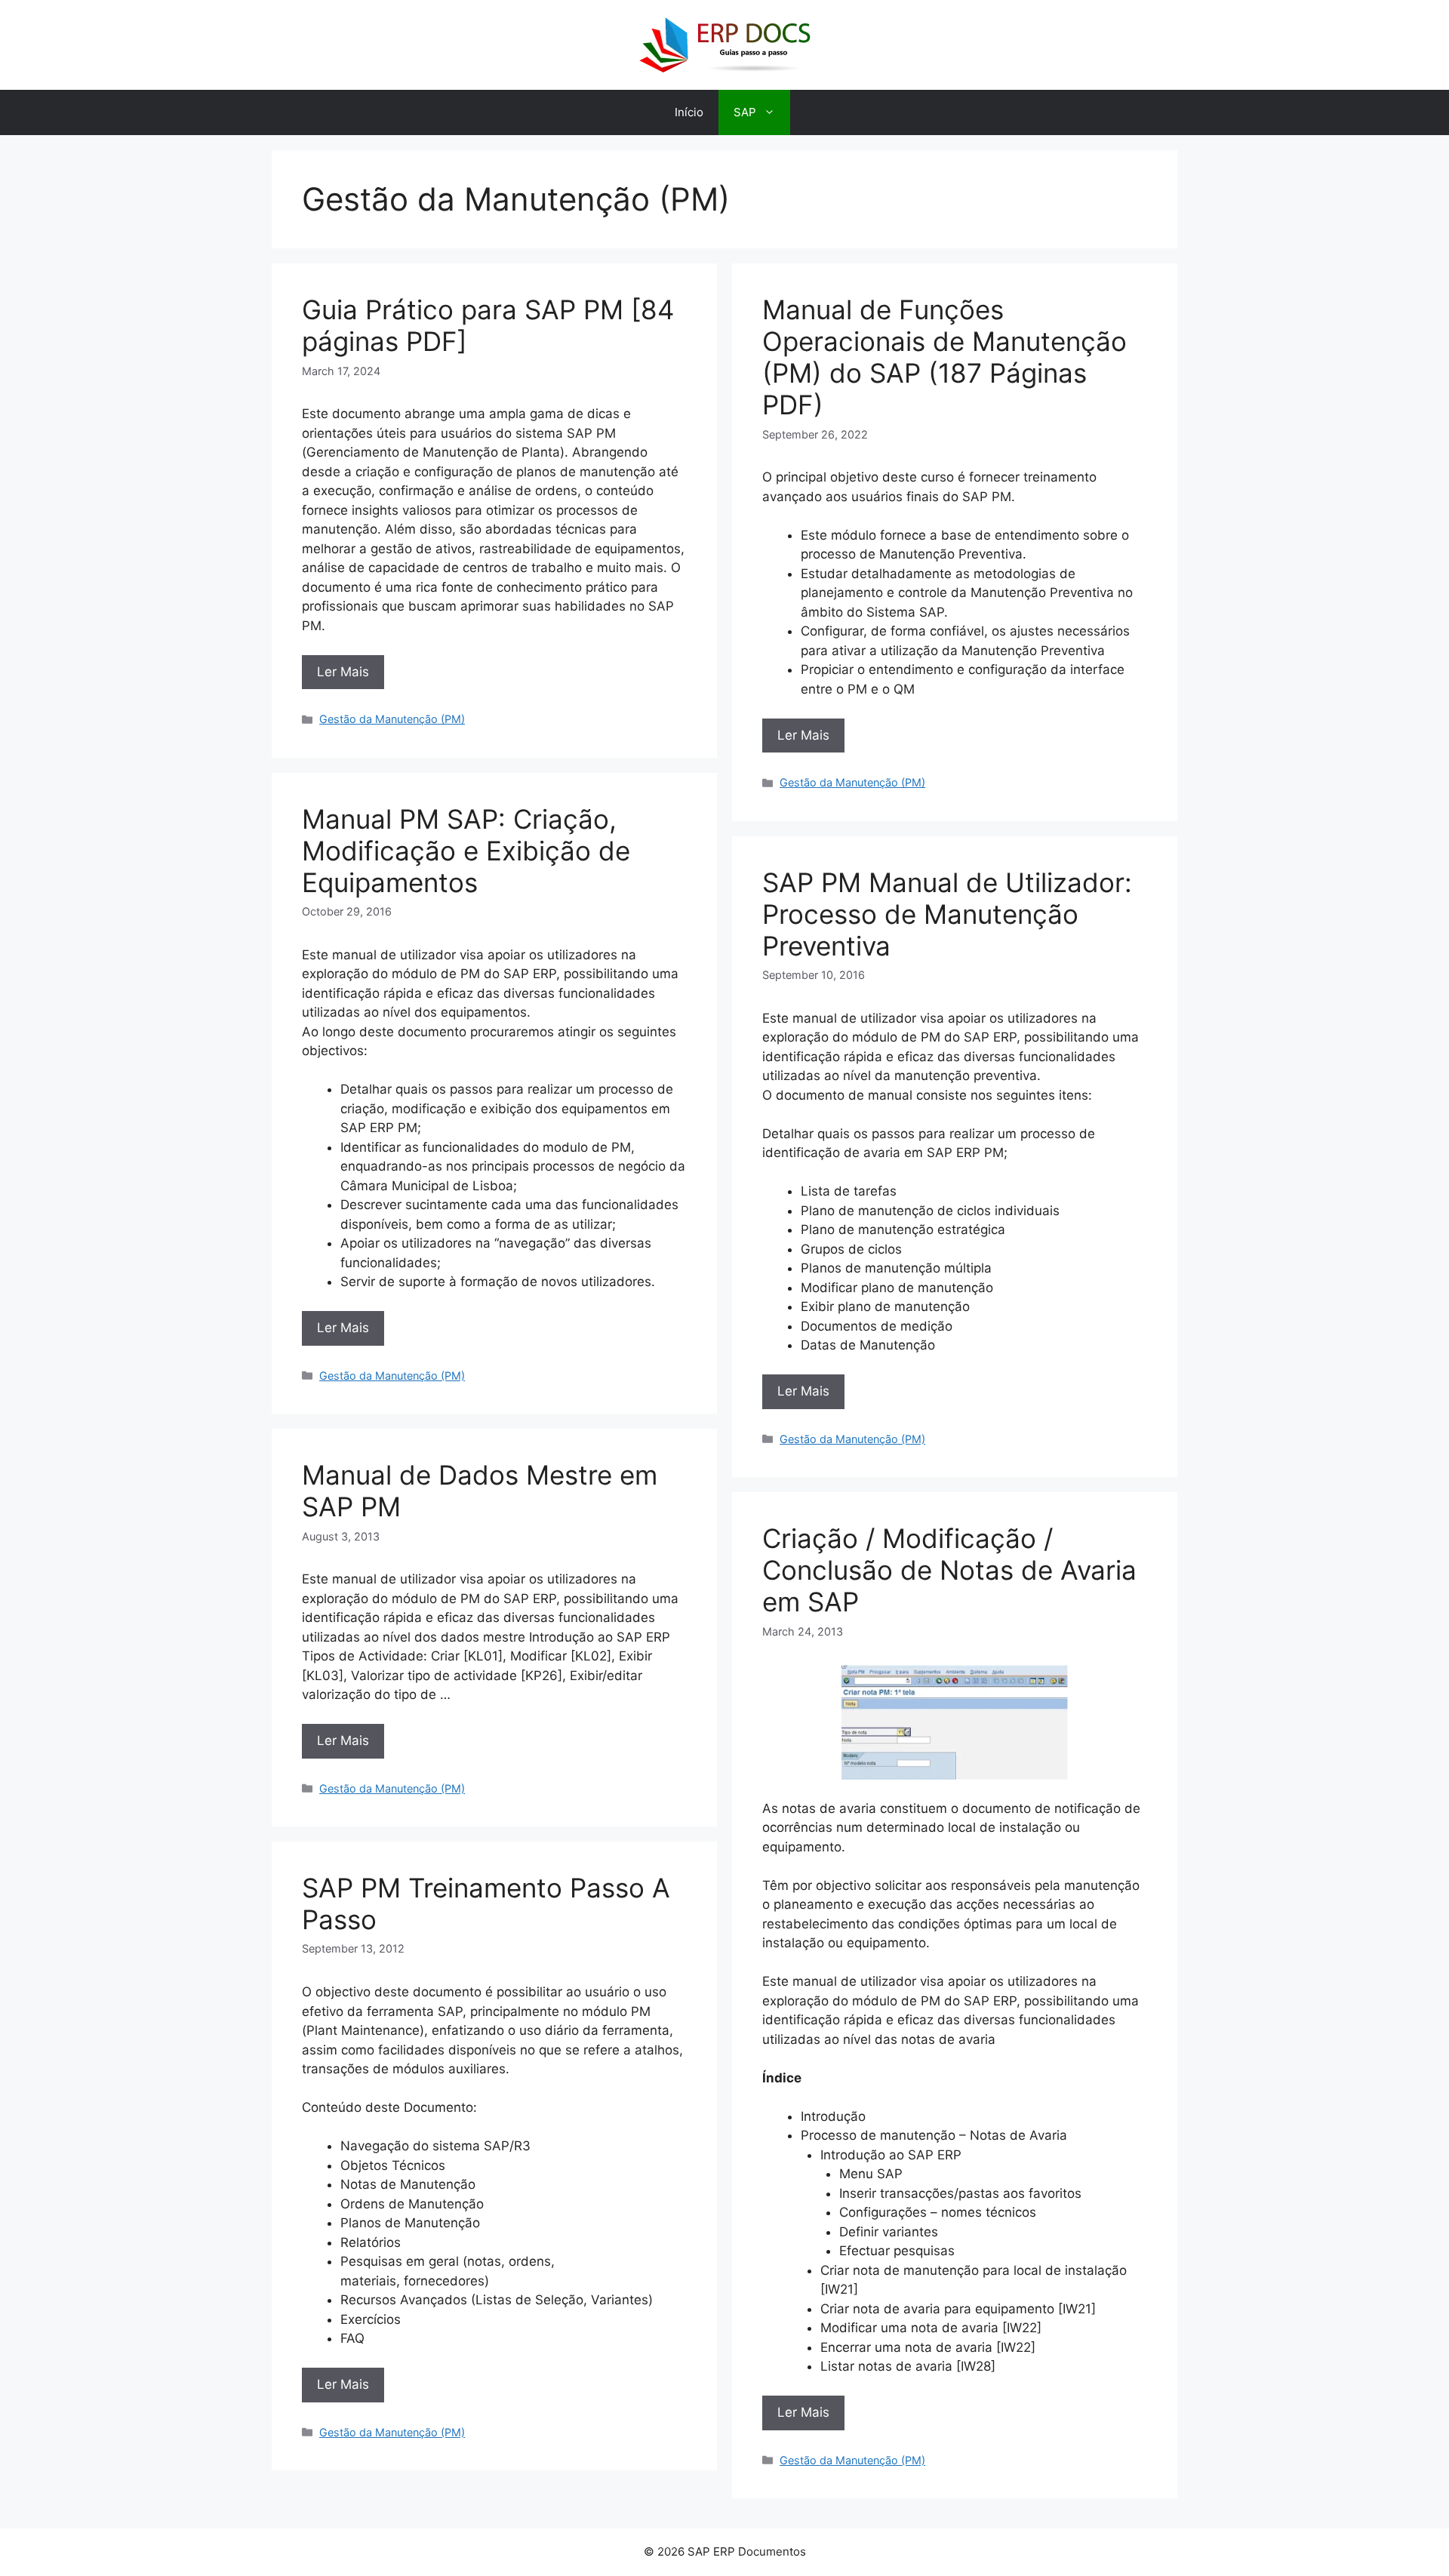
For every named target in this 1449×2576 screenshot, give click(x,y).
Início (689, 112)
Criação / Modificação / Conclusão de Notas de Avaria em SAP (949, 1570)
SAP (745, 112)
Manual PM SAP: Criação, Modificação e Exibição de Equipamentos (466, 851)
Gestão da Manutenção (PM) (392, 719)
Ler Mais (343, 672)
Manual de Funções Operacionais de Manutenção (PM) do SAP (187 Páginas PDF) (944, 357)
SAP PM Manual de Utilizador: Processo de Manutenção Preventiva (947, 914)
